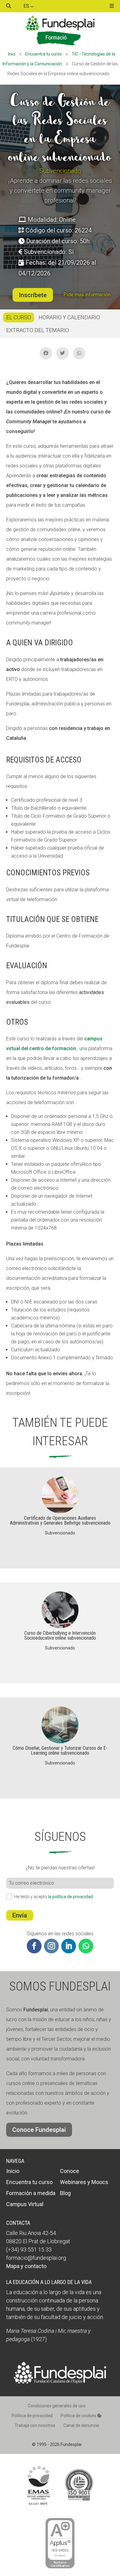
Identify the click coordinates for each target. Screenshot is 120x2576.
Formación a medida (31, 2193)
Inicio (13, 2171)
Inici (12, 54)
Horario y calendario (69, 317)
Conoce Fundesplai (39, 2130)
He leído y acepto (54, 1897)
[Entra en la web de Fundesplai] (60, 2382)
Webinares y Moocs (84, 2182)
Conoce (70, 2171)
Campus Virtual (25, 2204)
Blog (65, 2193)
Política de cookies (79, 2416)
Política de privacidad (32, 2416)
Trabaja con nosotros (35, 2425)
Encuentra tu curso (44, 54)
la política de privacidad (70, 1897)
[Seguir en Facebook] (34, 1946)
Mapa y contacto (26, 2266)
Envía (20, 1915)
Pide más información (87, 295)
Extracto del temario (38, 330)
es (27, 6)
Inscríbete (33, 295)
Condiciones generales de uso (57, 2406)
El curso (19, 317)
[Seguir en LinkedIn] (69, 1946)
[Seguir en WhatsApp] (86, 1946)
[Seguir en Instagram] (51, 1946)
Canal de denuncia (81, 2425)
